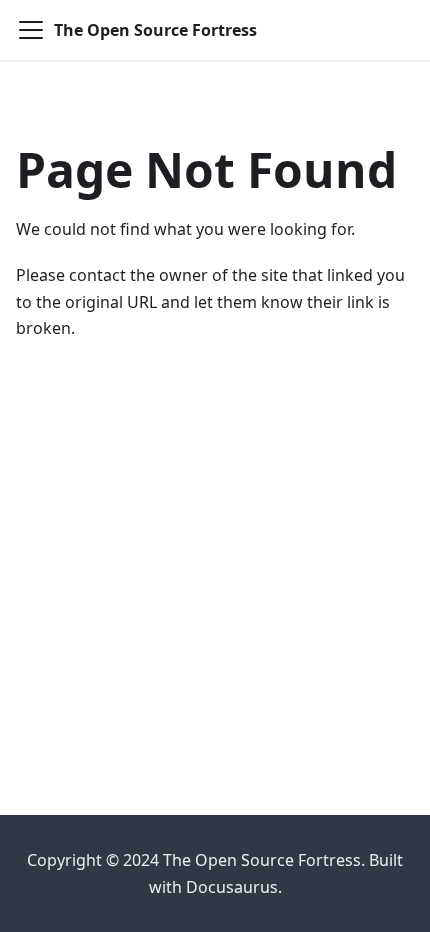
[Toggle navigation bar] (31, 30)
